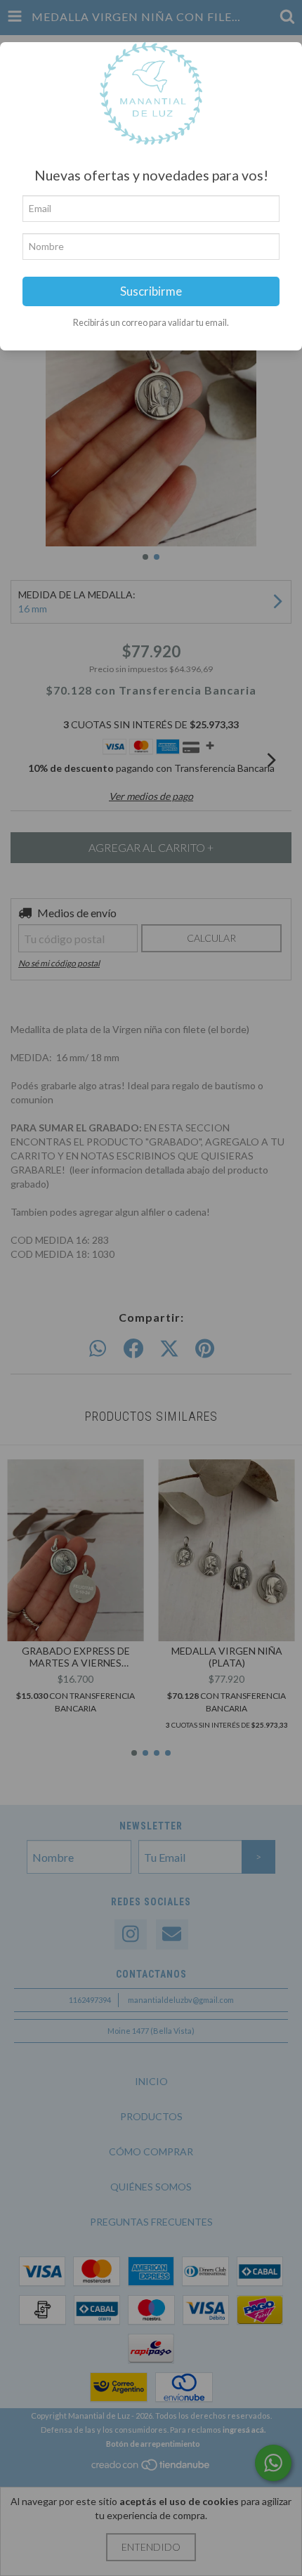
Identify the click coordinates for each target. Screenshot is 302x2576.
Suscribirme (151, 291)
